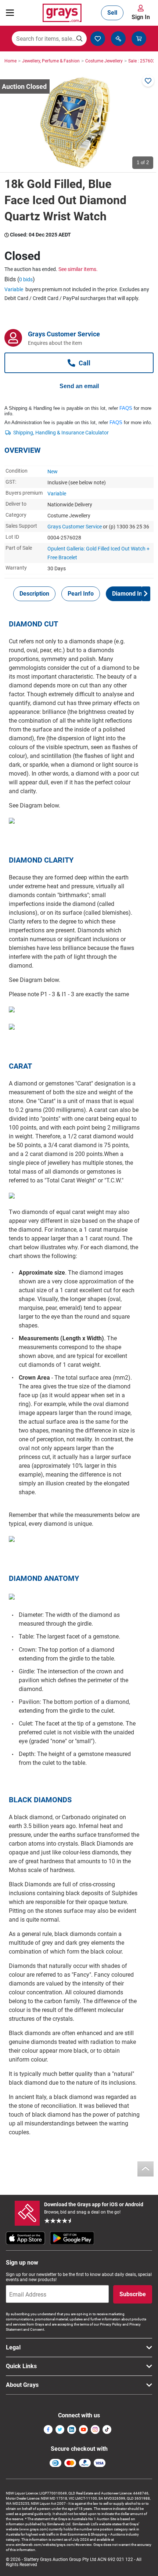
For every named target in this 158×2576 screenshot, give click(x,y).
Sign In (141, 17)
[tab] (34, 594)
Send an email (79, 386)
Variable (14, 289)
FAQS (126, 408)
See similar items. (78, 269)
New (53, 472)
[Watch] (148, 81)
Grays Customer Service (75, 527)
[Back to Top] (146, 2169)
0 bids (26, 279)
